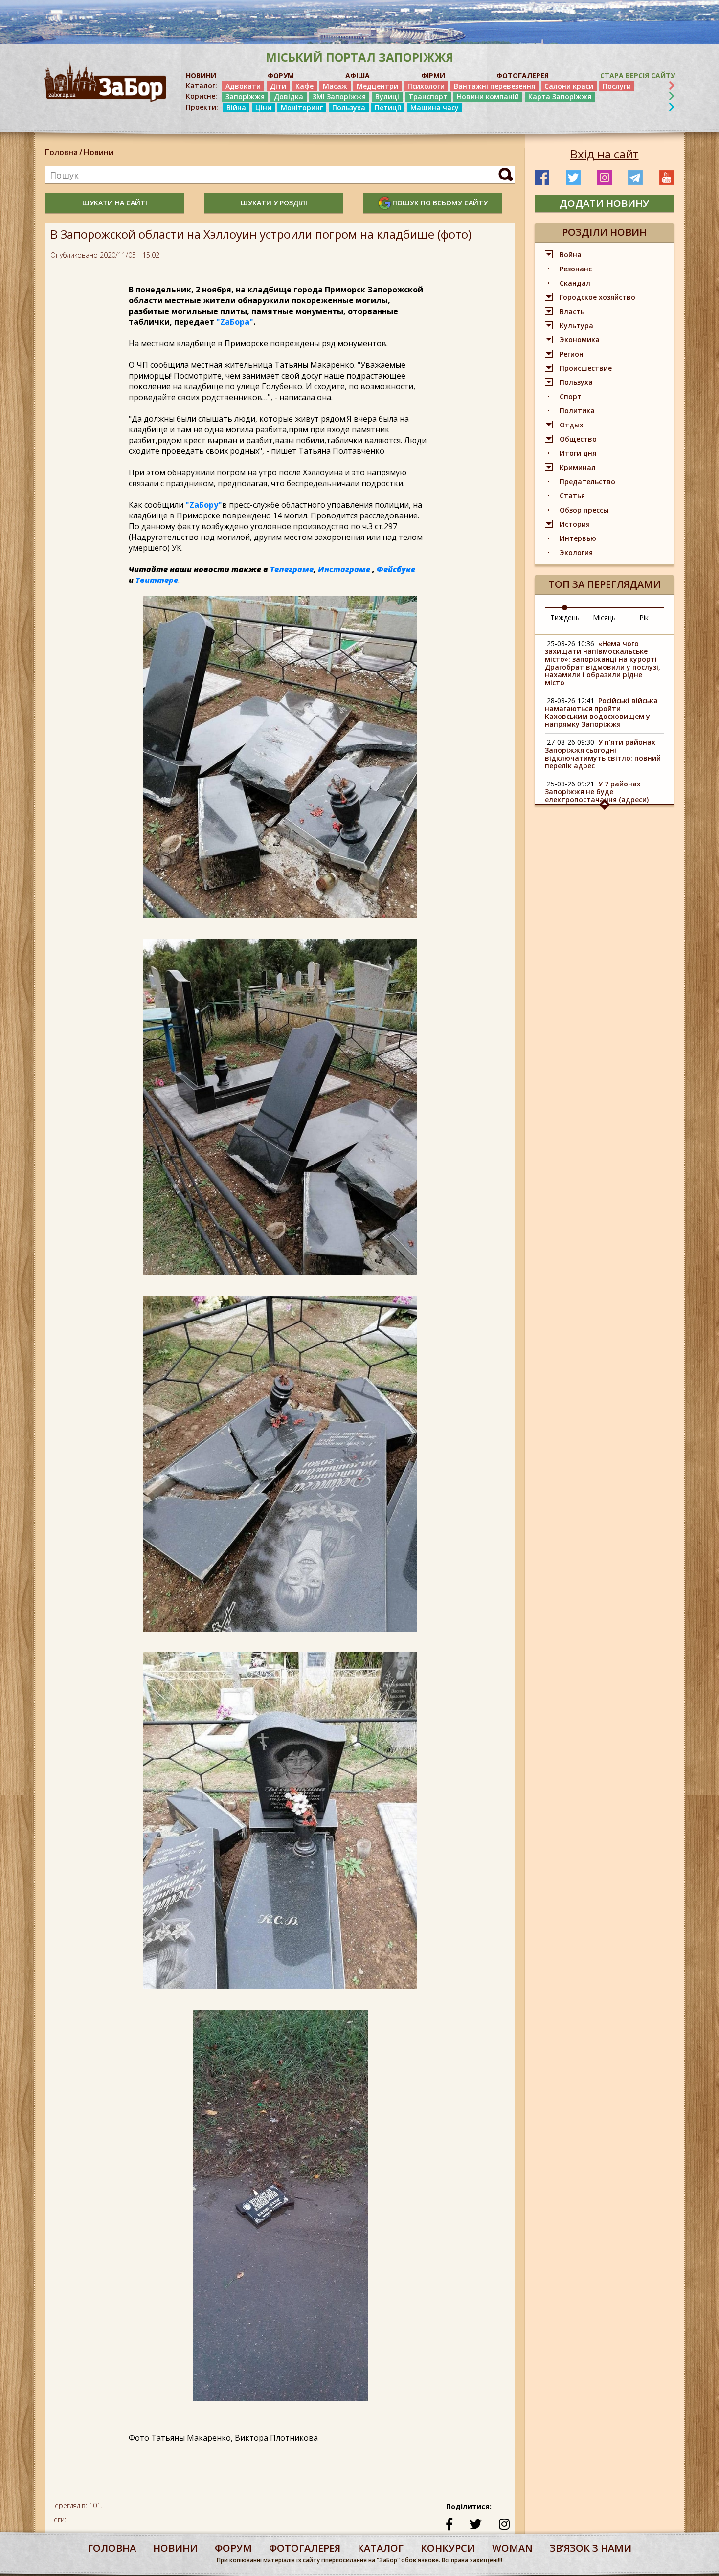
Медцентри (377, 86)
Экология (576, 552)
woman (512, 2548)
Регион (572, 354)
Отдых (572, 425)
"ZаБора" (235, 322)
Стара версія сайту (638, 76)
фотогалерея (305, 2548)
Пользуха (349, 107)
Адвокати (243, 86)
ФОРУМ (281, 76)
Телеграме (292, 569)
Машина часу (435, 107)
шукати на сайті (115, 203)
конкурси (448, 2548)
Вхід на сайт (605, 154)
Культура (576, 325)
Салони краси (569, 86)
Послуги (617, 86)
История (575, 524)
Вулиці (387, 97)
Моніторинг (302, 107)
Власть (572, 311)
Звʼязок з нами (591, 2548)
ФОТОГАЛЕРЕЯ (523, 76)
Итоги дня (578, 453)
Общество (578, 439)
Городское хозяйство (597, 297)
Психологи (426, 86)
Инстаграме (344, 569)
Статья (572, 496)
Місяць (604, 617)
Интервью (578, 538)
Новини (99, 152)
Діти (278, 86)
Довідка (289, 97)
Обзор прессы (584, 510)
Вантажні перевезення (494, 86)
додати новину (604, 203)
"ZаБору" (204, 505)
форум (233, 2548)
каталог (381, 2548)
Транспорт (428, 97)
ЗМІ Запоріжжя (339, 97)
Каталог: (202, 86)
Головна (61, 152)
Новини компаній (488, 97)
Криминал (578, 467)
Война (571, 255)
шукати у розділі (274, 203)
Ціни (263, 107)
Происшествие (586, 368)
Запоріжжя (245, 97)
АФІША (358, 76)
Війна (236, 107)
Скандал (575, 283)
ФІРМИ (433, 76)
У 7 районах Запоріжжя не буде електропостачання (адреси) (597, 792)
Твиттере (157, 580)
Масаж (335, 86)
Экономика (580, 340)
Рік (644, 617)
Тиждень (565, 617)
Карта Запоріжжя (560, 97)
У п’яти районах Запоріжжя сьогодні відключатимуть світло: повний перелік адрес (603, 754)
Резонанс (576, 269)
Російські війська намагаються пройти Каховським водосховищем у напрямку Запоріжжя (601, 712)
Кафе (304, 86)
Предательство (587, 482)
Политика (577, 411)
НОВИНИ (201, 76)
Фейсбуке (396, 569)
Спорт (571, 396)
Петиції (388, 107)
